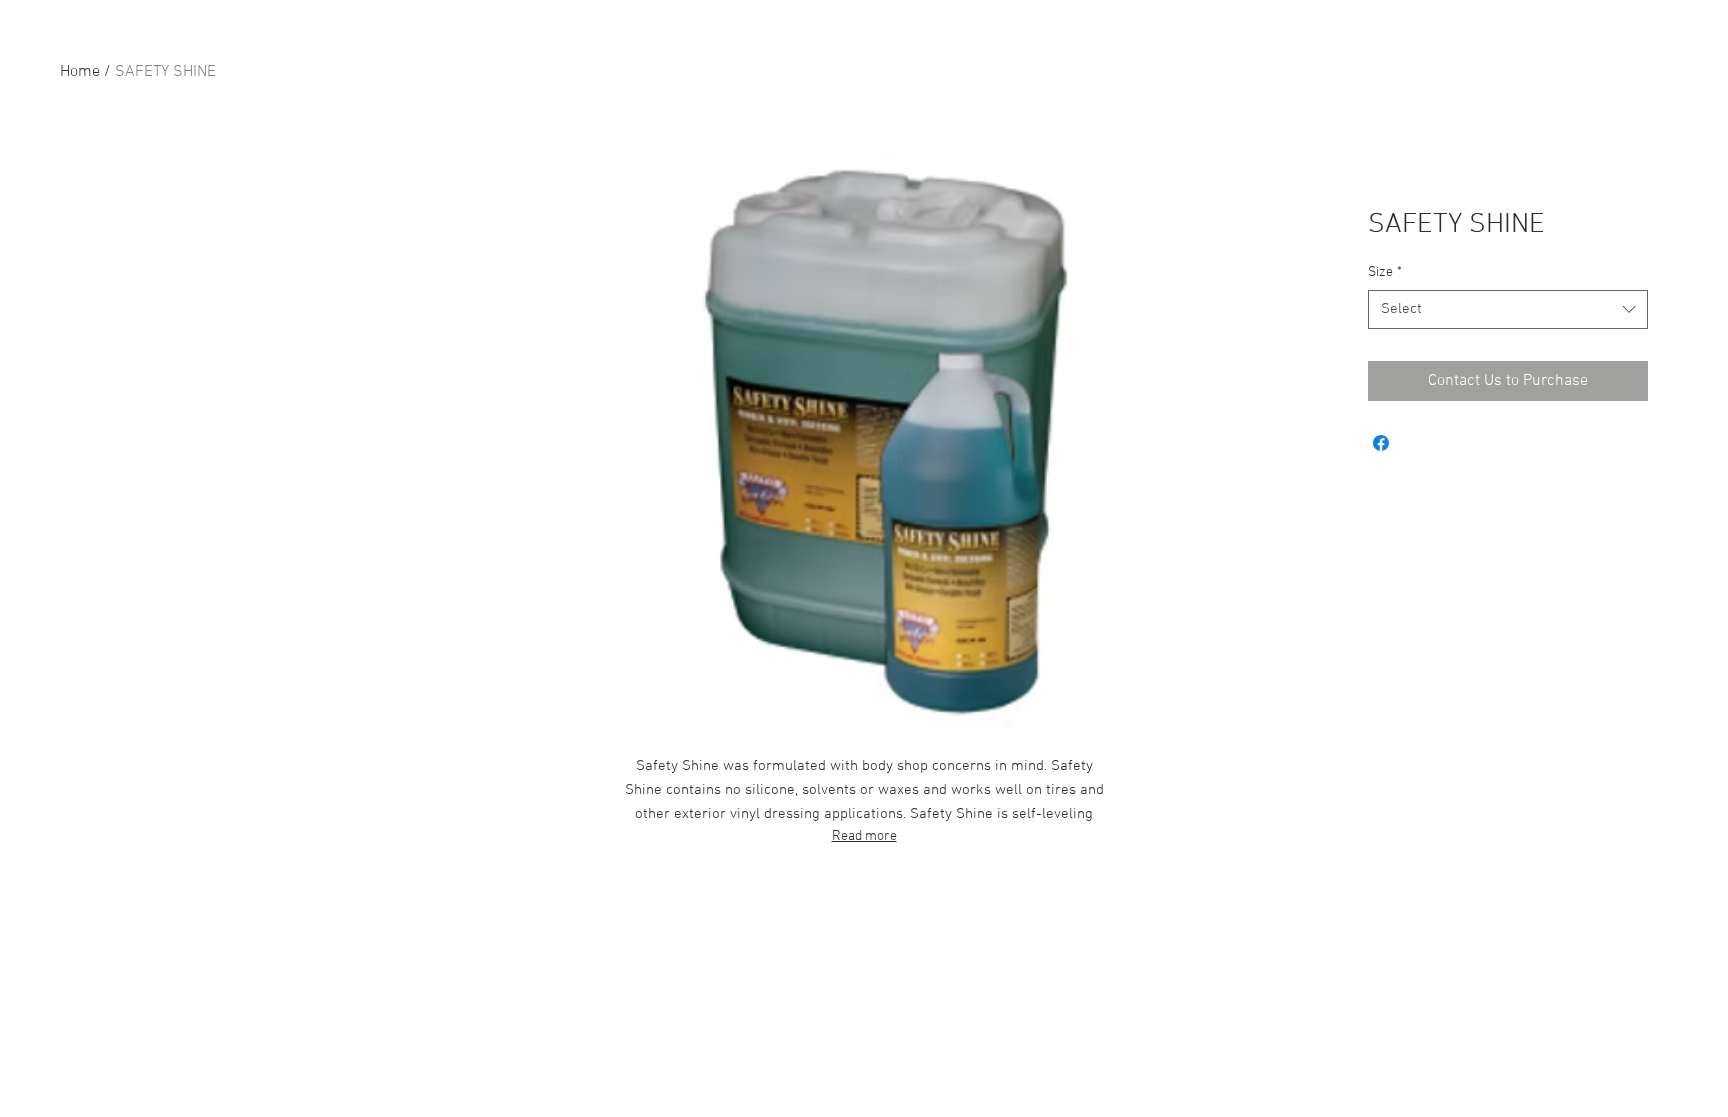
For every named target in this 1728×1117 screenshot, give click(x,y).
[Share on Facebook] (1381, 443)
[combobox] (1508, 309)
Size (1385, 272)
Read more (864, 836)
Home (80, 72)
